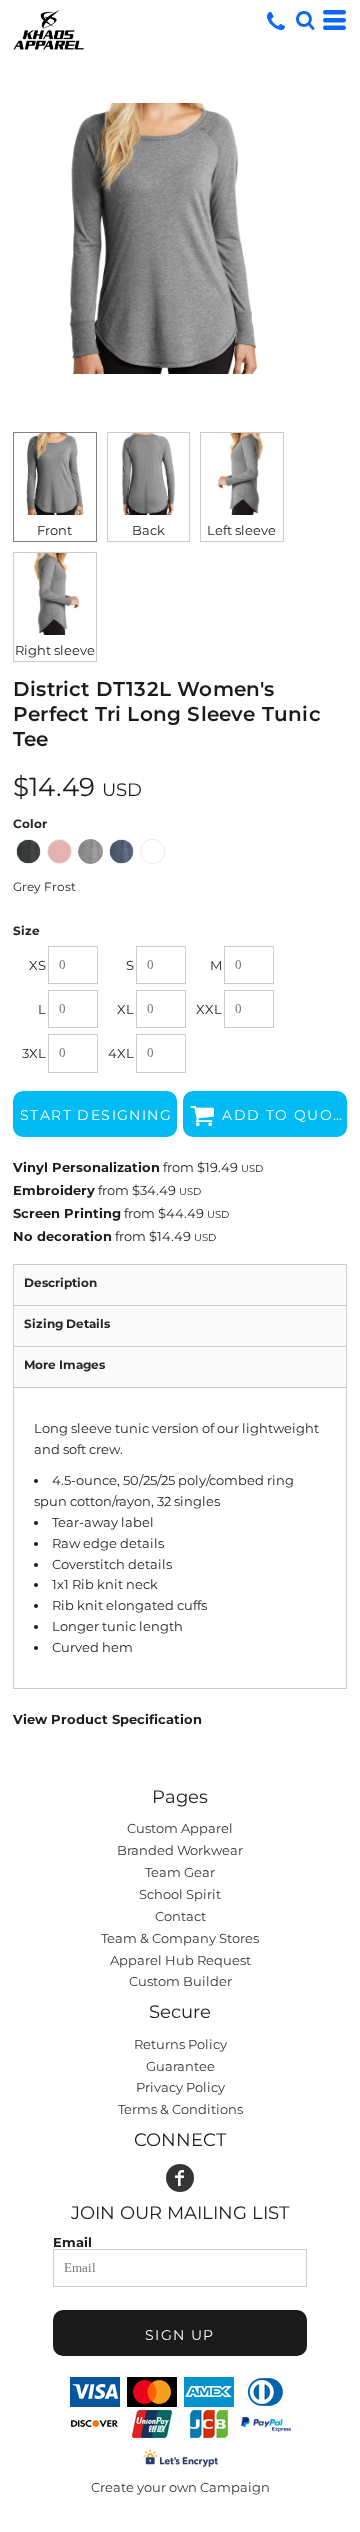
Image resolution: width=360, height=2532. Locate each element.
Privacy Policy (180, 2087)
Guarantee (180, 2066)
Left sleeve (241, 530)
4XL (121, 1053)
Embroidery (54, 1190)
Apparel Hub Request (180, 1960)
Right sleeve (55, 650)
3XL (34, 1053)
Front (54, 530)
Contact (180, 1916)
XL (125, 1009)
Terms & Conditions (180, 2109)
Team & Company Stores (180, 1938)
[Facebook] (180, 2178)
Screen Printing (67, 1213)
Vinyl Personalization (86, 1167)
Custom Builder (180, 1981)
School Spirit (180, 1894)
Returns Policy (180, 2044)
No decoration (62, 1236)
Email (72, 2241)
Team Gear (180, 1872)
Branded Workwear (180, 1850)
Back (148, 530)
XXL (209, 1009)
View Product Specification (107, 1719)
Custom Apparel (180, 1828)
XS (37, 965)
